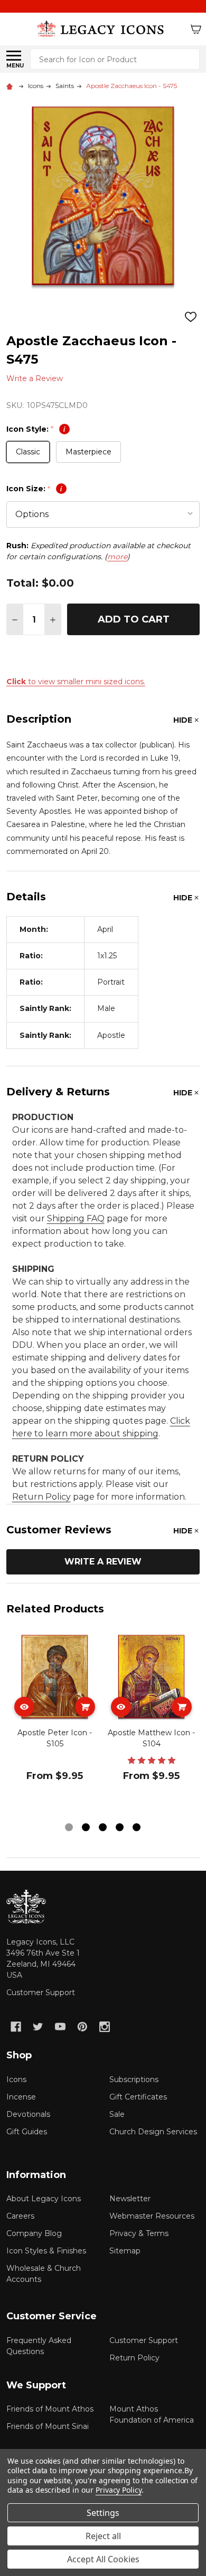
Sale (117, 2114)
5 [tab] (137, 1828)
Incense (21, 2097)
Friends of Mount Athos (50, 2409)
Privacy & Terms (139, 2233)
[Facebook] (16, 2027)
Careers (20, 2216)
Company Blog (34, 2233)
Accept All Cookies (103, 2559)
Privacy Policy (119, 2490)
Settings (103, 2513)
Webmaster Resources (152, 2216)
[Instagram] (105, 2027)
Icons (16, 2079)
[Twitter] (38, 2027)
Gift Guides (27, 2132)
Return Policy (41, 1497)
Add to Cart (134, 619)
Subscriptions (134, 2079)
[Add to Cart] (85, 1707)
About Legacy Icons (44, 2199)
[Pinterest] (82, 2027)
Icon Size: (34, 489)
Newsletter (130, 2199)
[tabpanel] (55, 1724)
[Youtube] (60, 2027)
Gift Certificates (138, 2097)
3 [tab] (103, 1828)
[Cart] (196, 29)
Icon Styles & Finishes (46, 2251)
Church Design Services (153, 2132)
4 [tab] (120, 1828)
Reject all (103, 2536)
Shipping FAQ (76, 1218)
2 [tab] (86, 1828)
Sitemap (125, 2251)
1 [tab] (69, 1828)
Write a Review (35, 378)
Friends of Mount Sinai (48, 2426)
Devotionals (28, 2114)
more (117, 557)
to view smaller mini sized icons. (76, 682)
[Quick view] (24, 1707)
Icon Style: (36, 429)
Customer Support (41, 1992)
